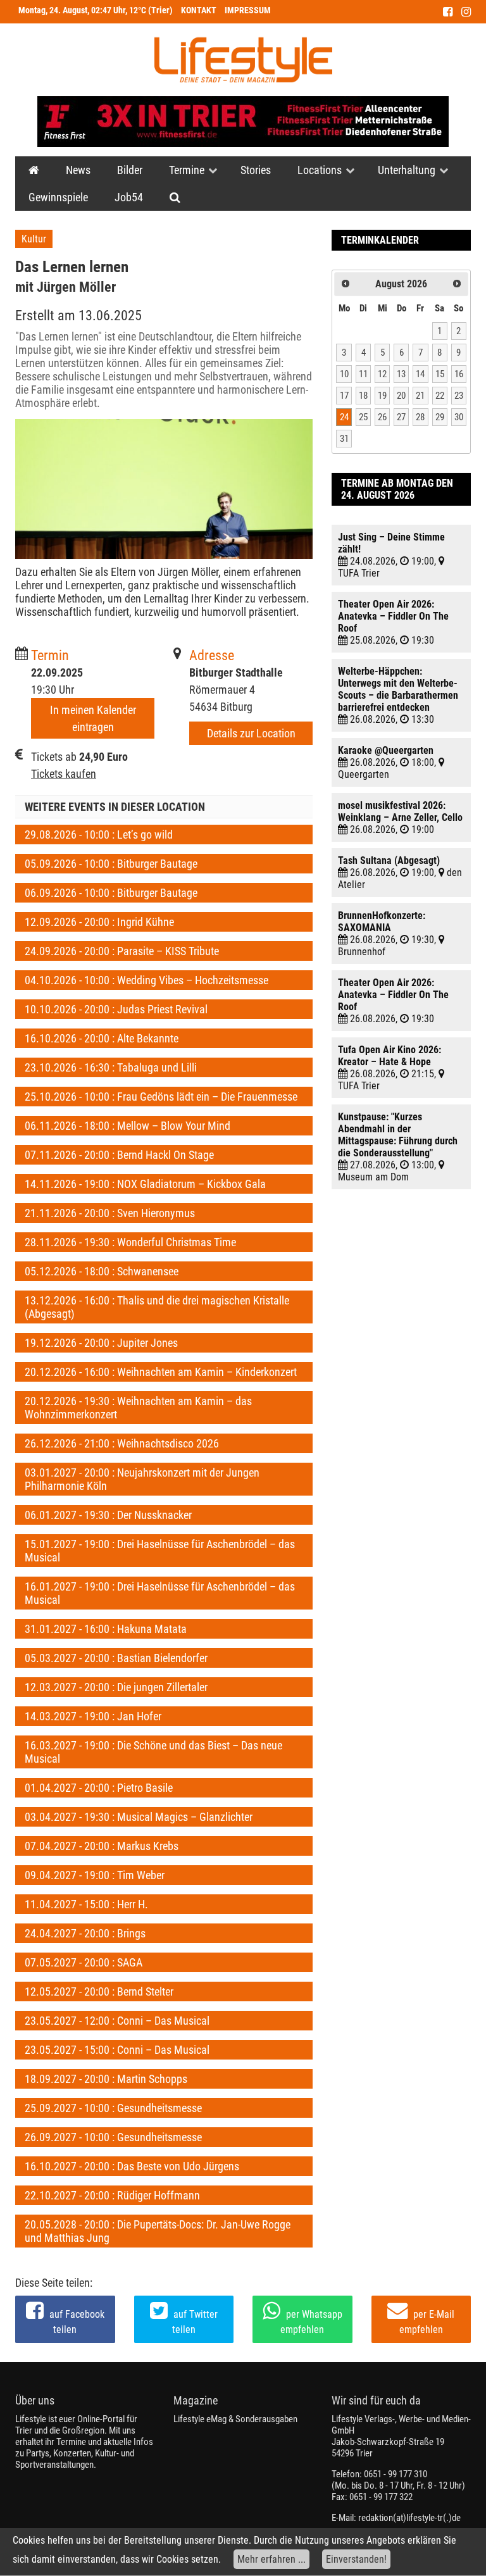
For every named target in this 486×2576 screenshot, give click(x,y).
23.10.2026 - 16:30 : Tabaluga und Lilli (111, 1067)
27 (401, 417)
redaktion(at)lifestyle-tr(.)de (409, 2518)
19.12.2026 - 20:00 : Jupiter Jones (101, 1343)
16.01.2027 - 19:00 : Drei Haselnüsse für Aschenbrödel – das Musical (160, 1593)
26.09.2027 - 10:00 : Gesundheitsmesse (113, 2137)
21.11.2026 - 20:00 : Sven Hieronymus (110, 1213)
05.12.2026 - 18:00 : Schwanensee (102, 1271)
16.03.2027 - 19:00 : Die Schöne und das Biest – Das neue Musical (153, 1752)
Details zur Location (251, 733)
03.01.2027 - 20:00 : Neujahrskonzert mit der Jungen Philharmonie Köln (142, 1479)
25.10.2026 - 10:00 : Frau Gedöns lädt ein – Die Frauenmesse (161, 1097)
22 (440, 396)
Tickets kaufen (64, 774)
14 (420, 374)
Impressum (248, 10)
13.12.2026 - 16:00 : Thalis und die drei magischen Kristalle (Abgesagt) (157, 1307)
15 (440, 374)
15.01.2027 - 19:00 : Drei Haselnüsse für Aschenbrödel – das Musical (160, 1551)
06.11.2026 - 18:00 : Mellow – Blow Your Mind (128, 1126)
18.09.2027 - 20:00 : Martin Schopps (106, 2079)
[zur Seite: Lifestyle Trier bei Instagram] (466, 12)
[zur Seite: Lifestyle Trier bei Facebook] (448, 12)
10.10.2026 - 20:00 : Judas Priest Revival (116, 1009)
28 (420, 417)
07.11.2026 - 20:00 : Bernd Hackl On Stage (119, 1155)
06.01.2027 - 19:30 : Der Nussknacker (108, 1515)
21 (420, 396)
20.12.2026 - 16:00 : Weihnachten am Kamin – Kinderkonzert (161, 1372)
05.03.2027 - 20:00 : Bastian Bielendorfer (116, 1658)
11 (363, 374)
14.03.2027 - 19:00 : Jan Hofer (93, 1716)
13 (401, 374)
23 (459, 396)
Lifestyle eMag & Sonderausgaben (235, 2419)
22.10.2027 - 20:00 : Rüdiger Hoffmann (112, 2195)
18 (363, 396)
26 (382, 417)
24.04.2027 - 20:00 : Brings (85, 1933)
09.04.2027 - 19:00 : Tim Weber (95, 1875)
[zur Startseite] (243, 60)
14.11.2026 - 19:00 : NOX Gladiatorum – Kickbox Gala (145, 1184)
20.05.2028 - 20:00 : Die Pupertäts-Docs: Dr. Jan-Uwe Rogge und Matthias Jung (158, 2231)
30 (459, 417)
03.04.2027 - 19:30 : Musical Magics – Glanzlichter (139, 1817)
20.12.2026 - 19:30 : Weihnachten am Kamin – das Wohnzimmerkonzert (138, 1408)
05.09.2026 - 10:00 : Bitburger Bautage (111, 864)
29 (440, 417)
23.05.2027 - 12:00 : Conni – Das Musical (117, 2021)
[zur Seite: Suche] (175, 197)
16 (459, 374)
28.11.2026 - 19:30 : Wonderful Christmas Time (130, 1242)
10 (344, 374)
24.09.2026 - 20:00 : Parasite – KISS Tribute (122, 951)
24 (344, 417)
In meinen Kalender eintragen (93, 718)
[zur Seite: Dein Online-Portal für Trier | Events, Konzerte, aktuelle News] (34, 170)
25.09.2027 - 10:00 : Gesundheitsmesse (113, 2108)
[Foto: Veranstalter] (164, 489)
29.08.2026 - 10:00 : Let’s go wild (99, 835)
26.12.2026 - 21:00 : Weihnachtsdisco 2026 (122, 1443)
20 (401, 396)
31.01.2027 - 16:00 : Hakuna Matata (106, 1629)
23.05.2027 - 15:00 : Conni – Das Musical (117, 2050)
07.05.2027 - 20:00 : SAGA (84, 1962)
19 (382, 396)
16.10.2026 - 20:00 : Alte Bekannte (102, 1038)
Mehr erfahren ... (271, 2559)
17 (344, 396)
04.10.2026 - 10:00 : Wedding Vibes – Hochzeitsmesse (146, 980)
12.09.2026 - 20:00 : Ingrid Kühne (99, 922)
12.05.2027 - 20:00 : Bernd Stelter (99, 1991)
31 (344, 439)
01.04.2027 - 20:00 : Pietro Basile (99, 1788)
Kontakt (199, 10)
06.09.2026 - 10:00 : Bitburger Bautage (111, 893)
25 (363, 417)
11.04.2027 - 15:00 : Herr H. (86, 1904)
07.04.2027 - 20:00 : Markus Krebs (102, 1846)
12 (382, 374)
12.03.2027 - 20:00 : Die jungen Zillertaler (116, 1687)
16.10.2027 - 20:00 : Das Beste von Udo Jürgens (132, 2166)
